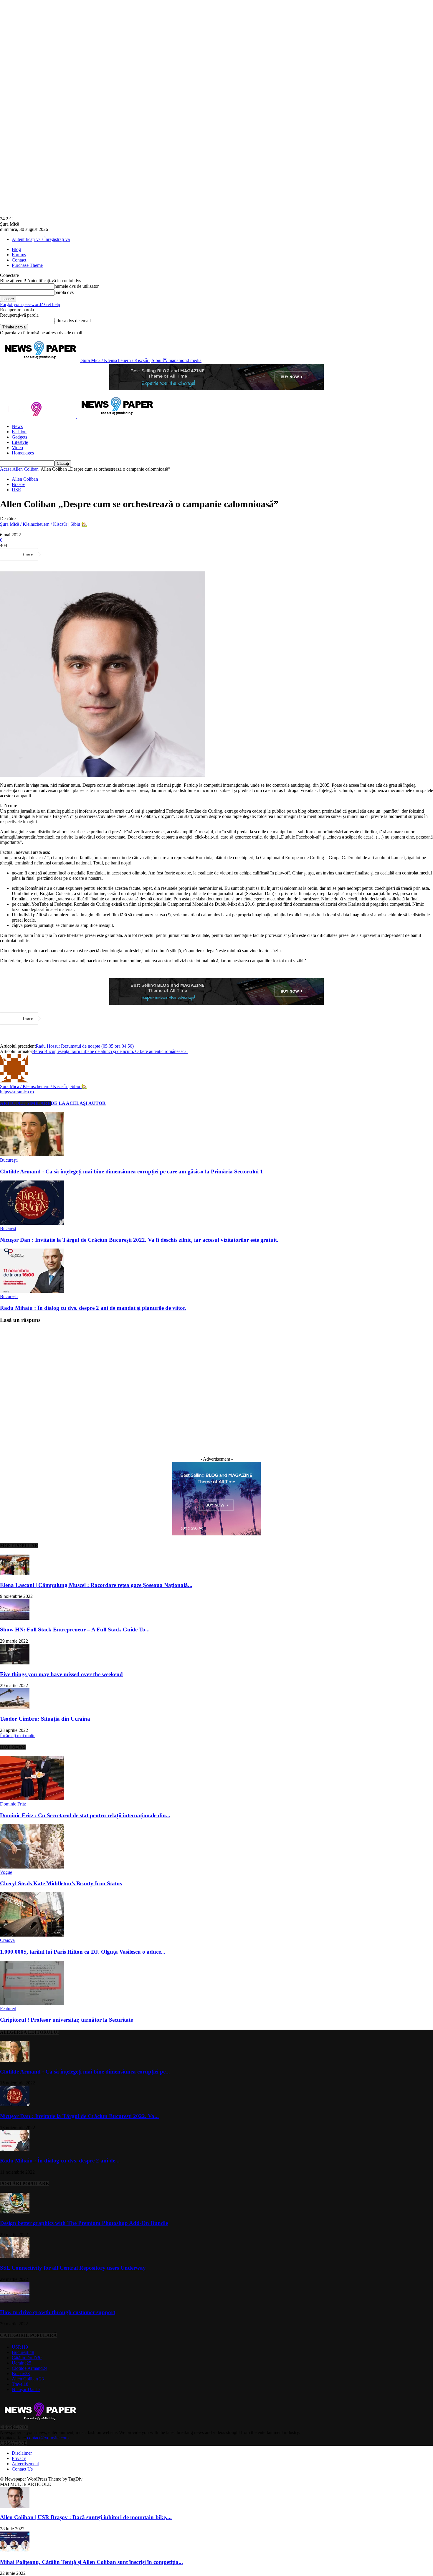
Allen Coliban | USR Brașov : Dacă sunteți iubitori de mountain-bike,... (86, 2517)
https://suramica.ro (17, 1092)
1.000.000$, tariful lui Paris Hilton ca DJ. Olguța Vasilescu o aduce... (83, 1952)
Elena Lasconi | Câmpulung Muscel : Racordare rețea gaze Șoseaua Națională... (96, 1585)
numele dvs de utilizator (77, 286)
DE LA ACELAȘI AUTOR (78, 1103)
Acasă (6, 469)
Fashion (19, 432)
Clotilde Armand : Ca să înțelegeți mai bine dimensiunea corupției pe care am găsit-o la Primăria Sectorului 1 (132, 1172)
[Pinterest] (96, 554)
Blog (16, 249)
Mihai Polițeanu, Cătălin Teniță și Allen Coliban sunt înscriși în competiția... (91, 2562)
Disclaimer (22, 2453)
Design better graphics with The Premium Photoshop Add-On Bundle (84, 2223)
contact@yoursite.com (48, 2438)
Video (17, 448)
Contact (19, 260)
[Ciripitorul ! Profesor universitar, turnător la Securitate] (32, 2003)
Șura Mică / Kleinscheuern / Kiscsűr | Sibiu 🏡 (44, 524)
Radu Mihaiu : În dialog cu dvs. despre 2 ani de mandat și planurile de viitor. (93, 1308)
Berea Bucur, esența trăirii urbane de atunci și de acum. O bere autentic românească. (110, 1051)
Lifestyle (20, 442)
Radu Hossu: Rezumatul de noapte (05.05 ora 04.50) (85, 1046)
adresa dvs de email (73, 321)
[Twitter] (75, 554)
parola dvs (64, 292)
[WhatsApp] (118, 554)
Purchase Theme (27, 265)
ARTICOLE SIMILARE (25, 1103)
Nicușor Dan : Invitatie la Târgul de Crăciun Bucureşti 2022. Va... (79, 2116)
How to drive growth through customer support (58, 2312)
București (9, 1160)
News (17, 426)
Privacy (19, 2458)
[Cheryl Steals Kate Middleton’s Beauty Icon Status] (32, 1867)
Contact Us (22, 2469)
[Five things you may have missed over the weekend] (15, 1663)
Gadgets (19, 437)
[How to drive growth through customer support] (15, 2301)
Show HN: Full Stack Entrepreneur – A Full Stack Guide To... (75, 1630)
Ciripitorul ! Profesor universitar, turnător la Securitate (66, 2020)
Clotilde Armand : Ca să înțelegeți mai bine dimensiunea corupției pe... (85, 2072)
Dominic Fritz (13, 1804)
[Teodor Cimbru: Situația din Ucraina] (15, 1707)
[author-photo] (14, 1081)
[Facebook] (54, 554)
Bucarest (8, 1228)
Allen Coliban (26, 469)
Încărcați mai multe (18, 1736)
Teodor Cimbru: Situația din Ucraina (45, 1719)
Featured (8, 2009)
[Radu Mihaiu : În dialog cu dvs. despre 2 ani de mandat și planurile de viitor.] (32, 1291)
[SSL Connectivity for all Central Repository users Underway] (15, 2256)
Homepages (23, 453)
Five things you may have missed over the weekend (61, 1674)
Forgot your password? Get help (30, 304)
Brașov (18, 484)
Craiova (7, 1940)
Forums (19, 255)
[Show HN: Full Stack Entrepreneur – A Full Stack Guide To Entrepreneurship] (15, 1618)
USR (16, 490)
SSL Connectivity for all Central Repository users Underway (73, 2268)
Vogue (6, 1872)
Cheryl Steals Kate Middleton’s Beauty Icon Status (61, 1883)
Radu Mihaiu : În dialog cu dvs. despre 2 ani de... (60, 2161)
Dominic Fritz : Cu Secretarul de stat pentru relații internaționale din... (85, 1815)
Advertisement (25, 2464)
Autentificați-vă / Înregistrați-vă (41, 239)
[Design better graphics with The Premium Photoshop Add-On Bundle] (15, 2212)
